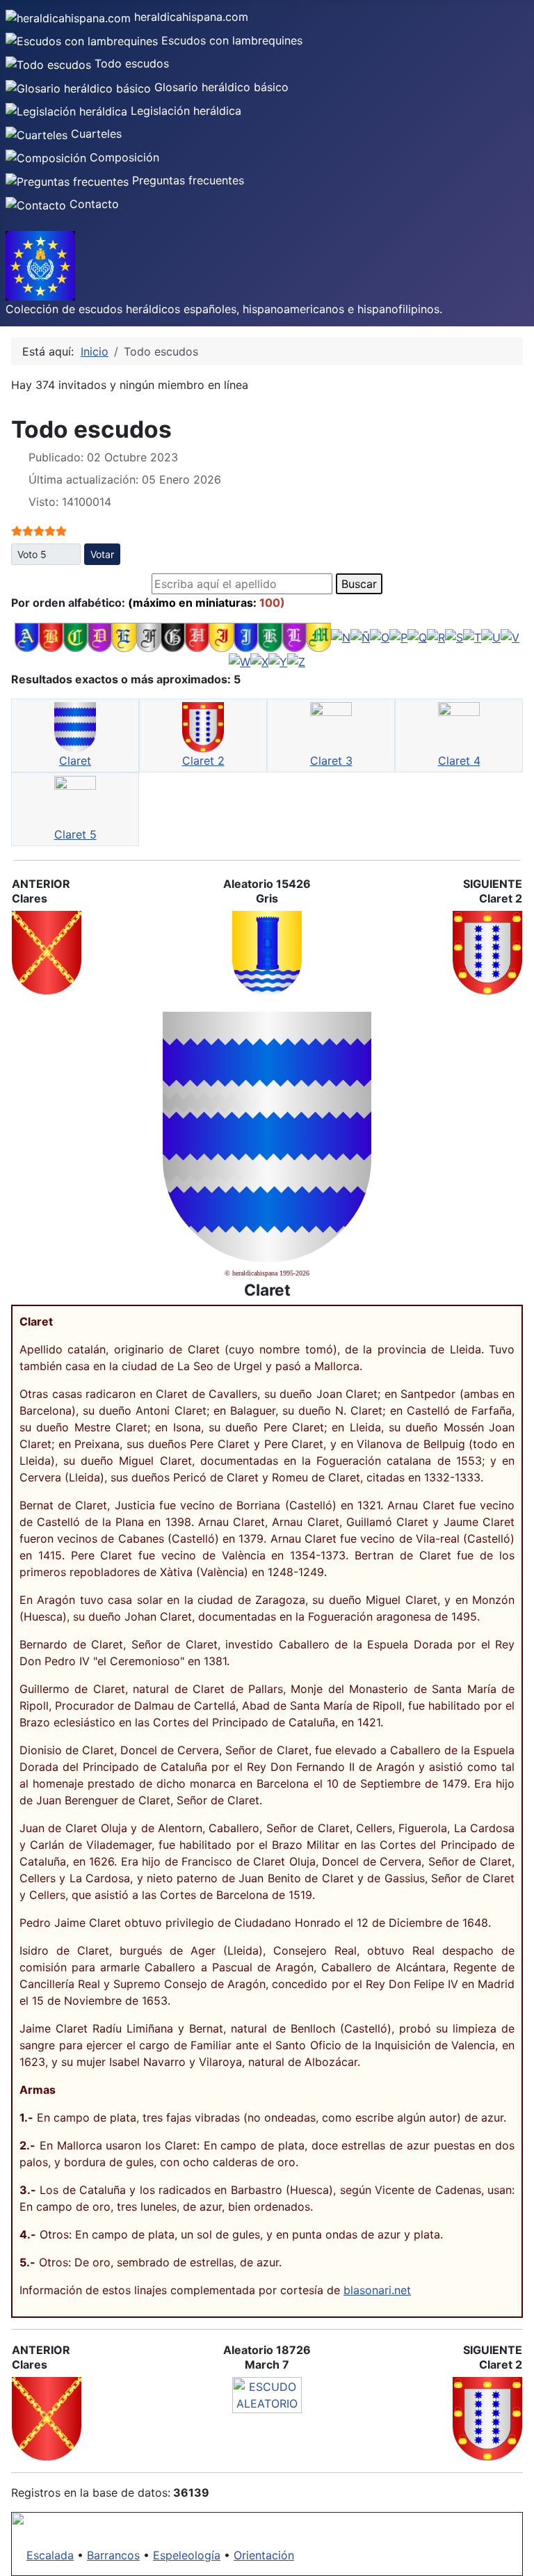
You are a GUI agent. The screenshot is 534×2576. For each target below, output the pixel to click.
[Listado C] (75, 636)
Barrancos (113, 2555)
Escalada (50, 2555)
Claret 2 (203, 761)
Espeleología (187, 2555)
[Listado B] (51, 636)
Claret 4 (459, 761)
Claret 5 (75, 834)
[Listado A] (27, 636)
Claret (75, 761)
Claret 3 (331, 761)
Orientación (264, 2555)
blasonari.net (377, 2290)
